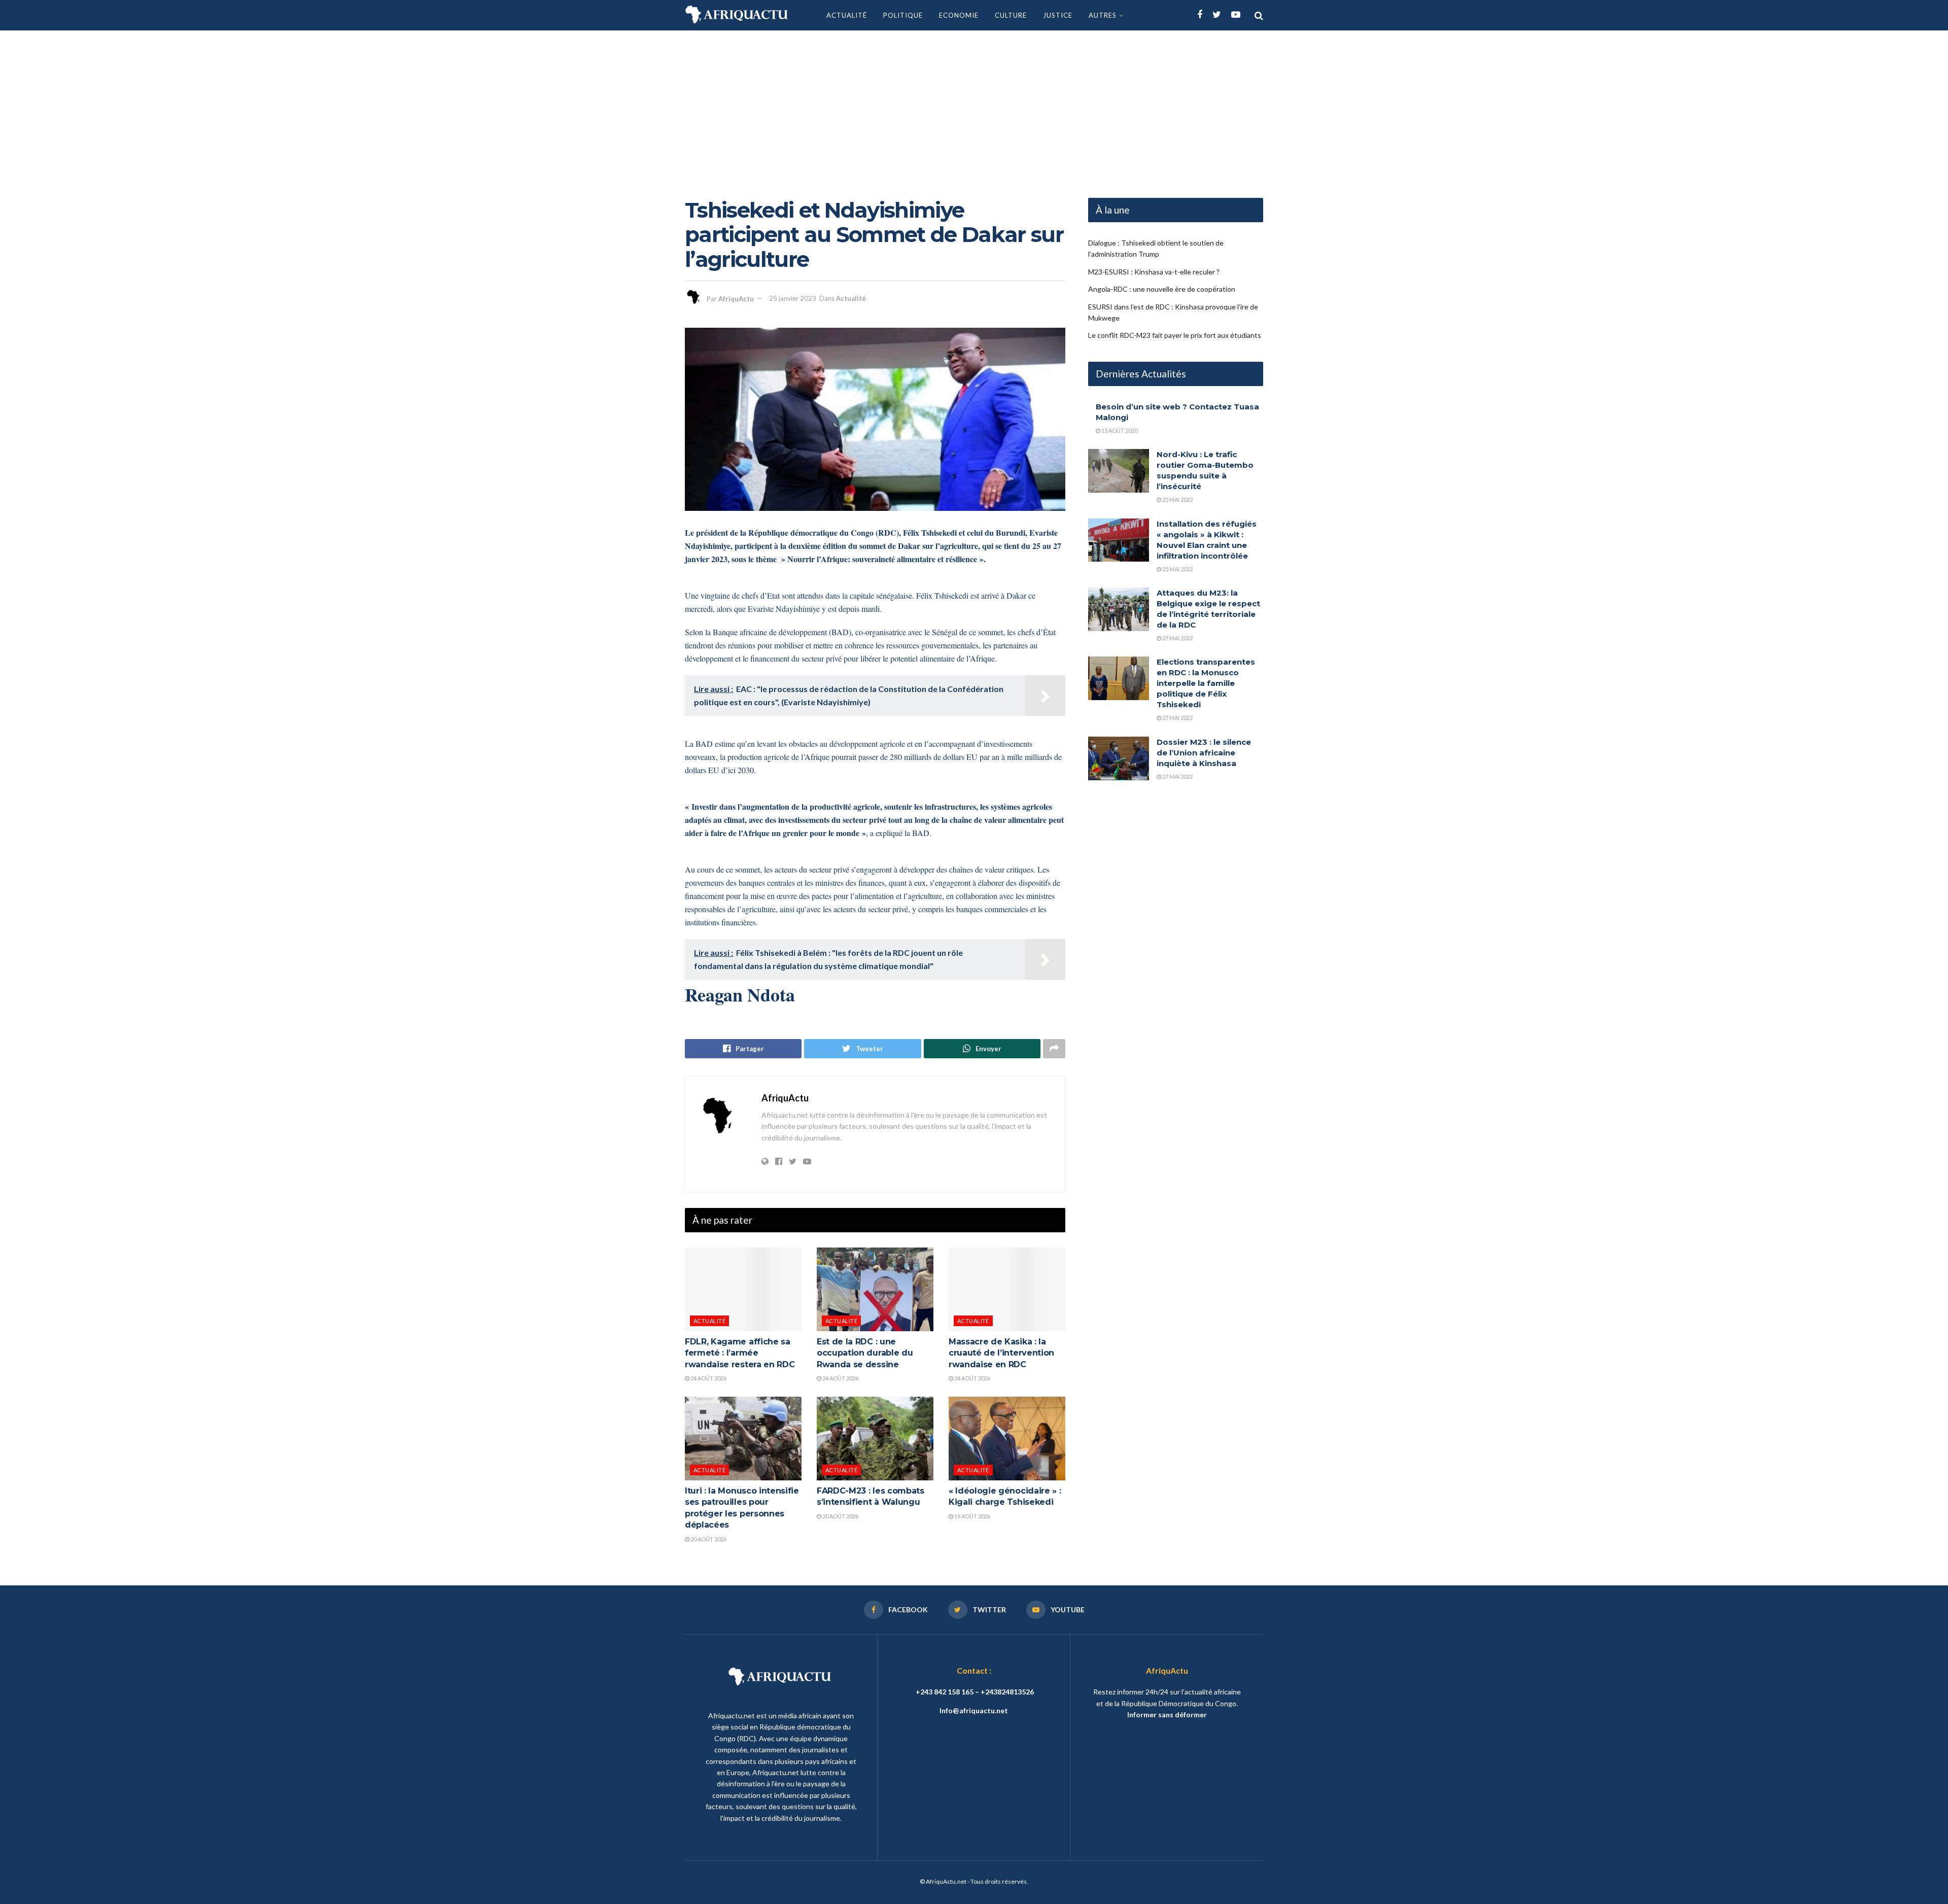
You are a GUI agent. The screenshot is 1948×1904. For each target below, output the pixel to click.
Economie (959, 15)
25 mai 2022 (1177, 499)
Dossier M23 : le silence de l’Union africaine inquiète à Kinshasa (1204, 753)
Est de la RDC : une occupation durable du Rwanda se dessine (865, 1353)
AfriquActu (736, 298)
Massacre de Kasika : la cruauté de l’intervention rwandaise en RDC (1001, 1353)
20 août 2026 (708, 1539)
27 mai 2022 (1177, 638)
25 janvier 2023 (793, 298)
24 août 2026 (708, 1378)
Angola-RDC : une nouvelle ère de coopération (1162, 289)
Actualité (847, 15)
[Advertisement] (974, 107)
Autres (1103, 15)
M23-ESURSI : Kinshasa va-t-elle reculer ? (1154, 272)
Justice (1058, 15)
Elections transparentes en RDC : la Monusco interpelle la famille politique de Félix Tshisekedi (1206, 683)
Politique (903, 15)
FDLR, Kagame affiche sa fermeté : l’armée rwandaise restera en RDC (740, 1353)
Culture (1011, 15)
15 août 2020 (1119, 430)
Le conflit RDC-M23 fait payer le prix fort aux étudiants (1175, 335)
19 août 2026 (972, 1516)
